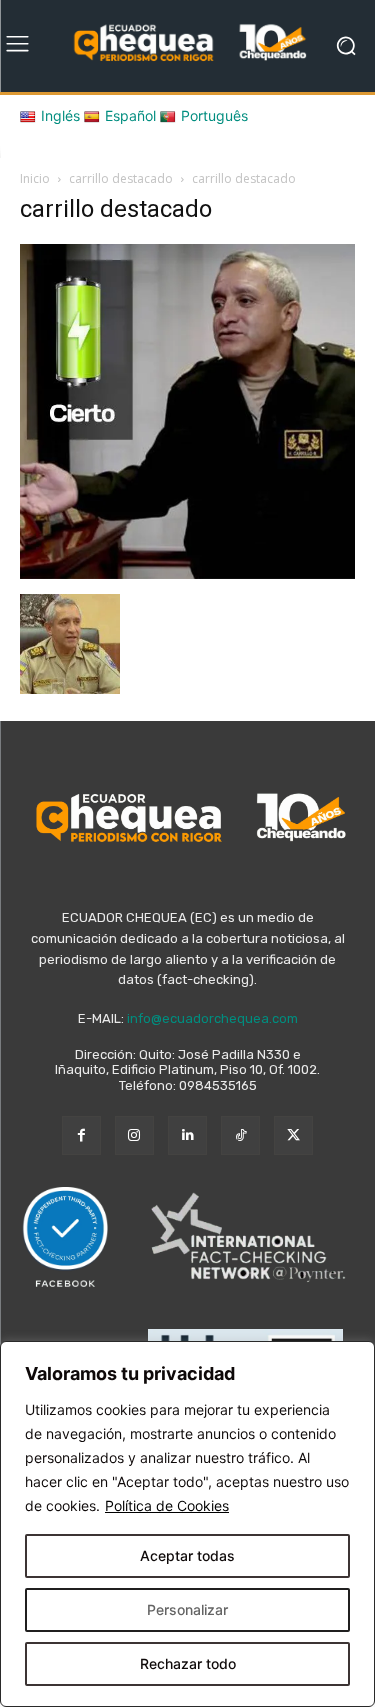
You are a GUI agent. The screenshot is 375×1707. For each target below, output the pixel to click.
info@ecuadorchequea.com (212, 1018)
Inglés (60, 115)
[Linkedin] (187, 1135)
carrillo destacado (121, 178)
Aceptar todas (187, 1555)
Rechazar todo (188, 1663)
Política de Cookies (167, 1505)
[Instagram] (134, 1135)
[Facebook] (81, 1135)
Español (130, 115)
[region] (187, 1524)
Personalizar (187, 1609)
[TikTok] (240, 1135)
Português (214, 115)
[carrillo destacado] (187, 573)
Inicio (35, 178)
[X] (293, 1135)
